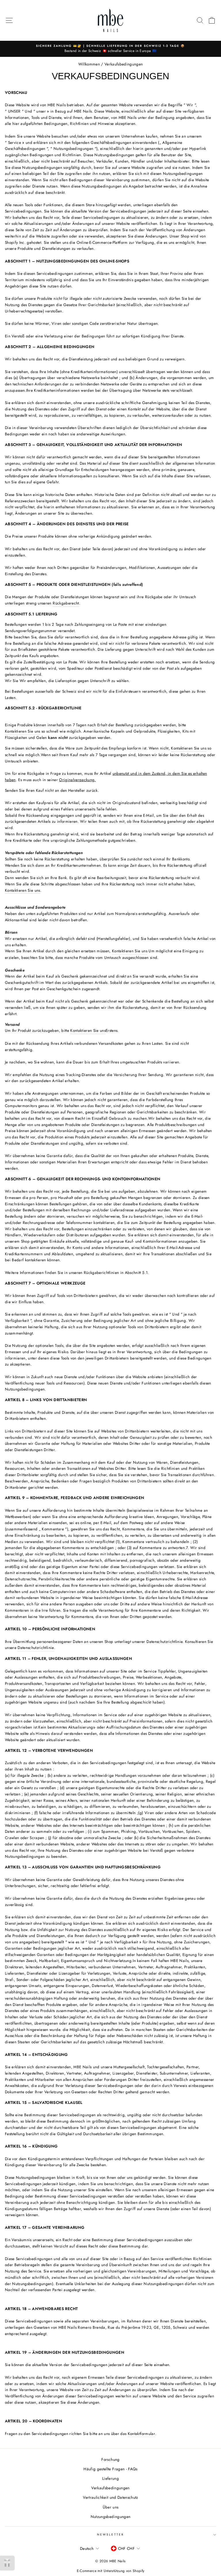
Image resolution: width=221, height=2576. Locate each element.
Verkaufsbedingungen (110, 2488)
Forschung (110, 2459)
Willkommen (89, 64)
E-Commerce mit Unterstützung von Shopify (111, 2571)
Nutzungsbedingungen (110, 2517)
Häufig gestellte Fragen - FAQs (110, 2469)
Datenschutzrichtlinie (36, 1648)
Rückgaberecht (66, 603)
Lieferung (110, 2478)
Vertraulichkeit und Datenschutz (110, 2497)
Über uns (111, 2507)
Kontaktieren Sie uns (23, 731)
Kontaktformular (141, 2434)
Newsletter (110, 2535)
